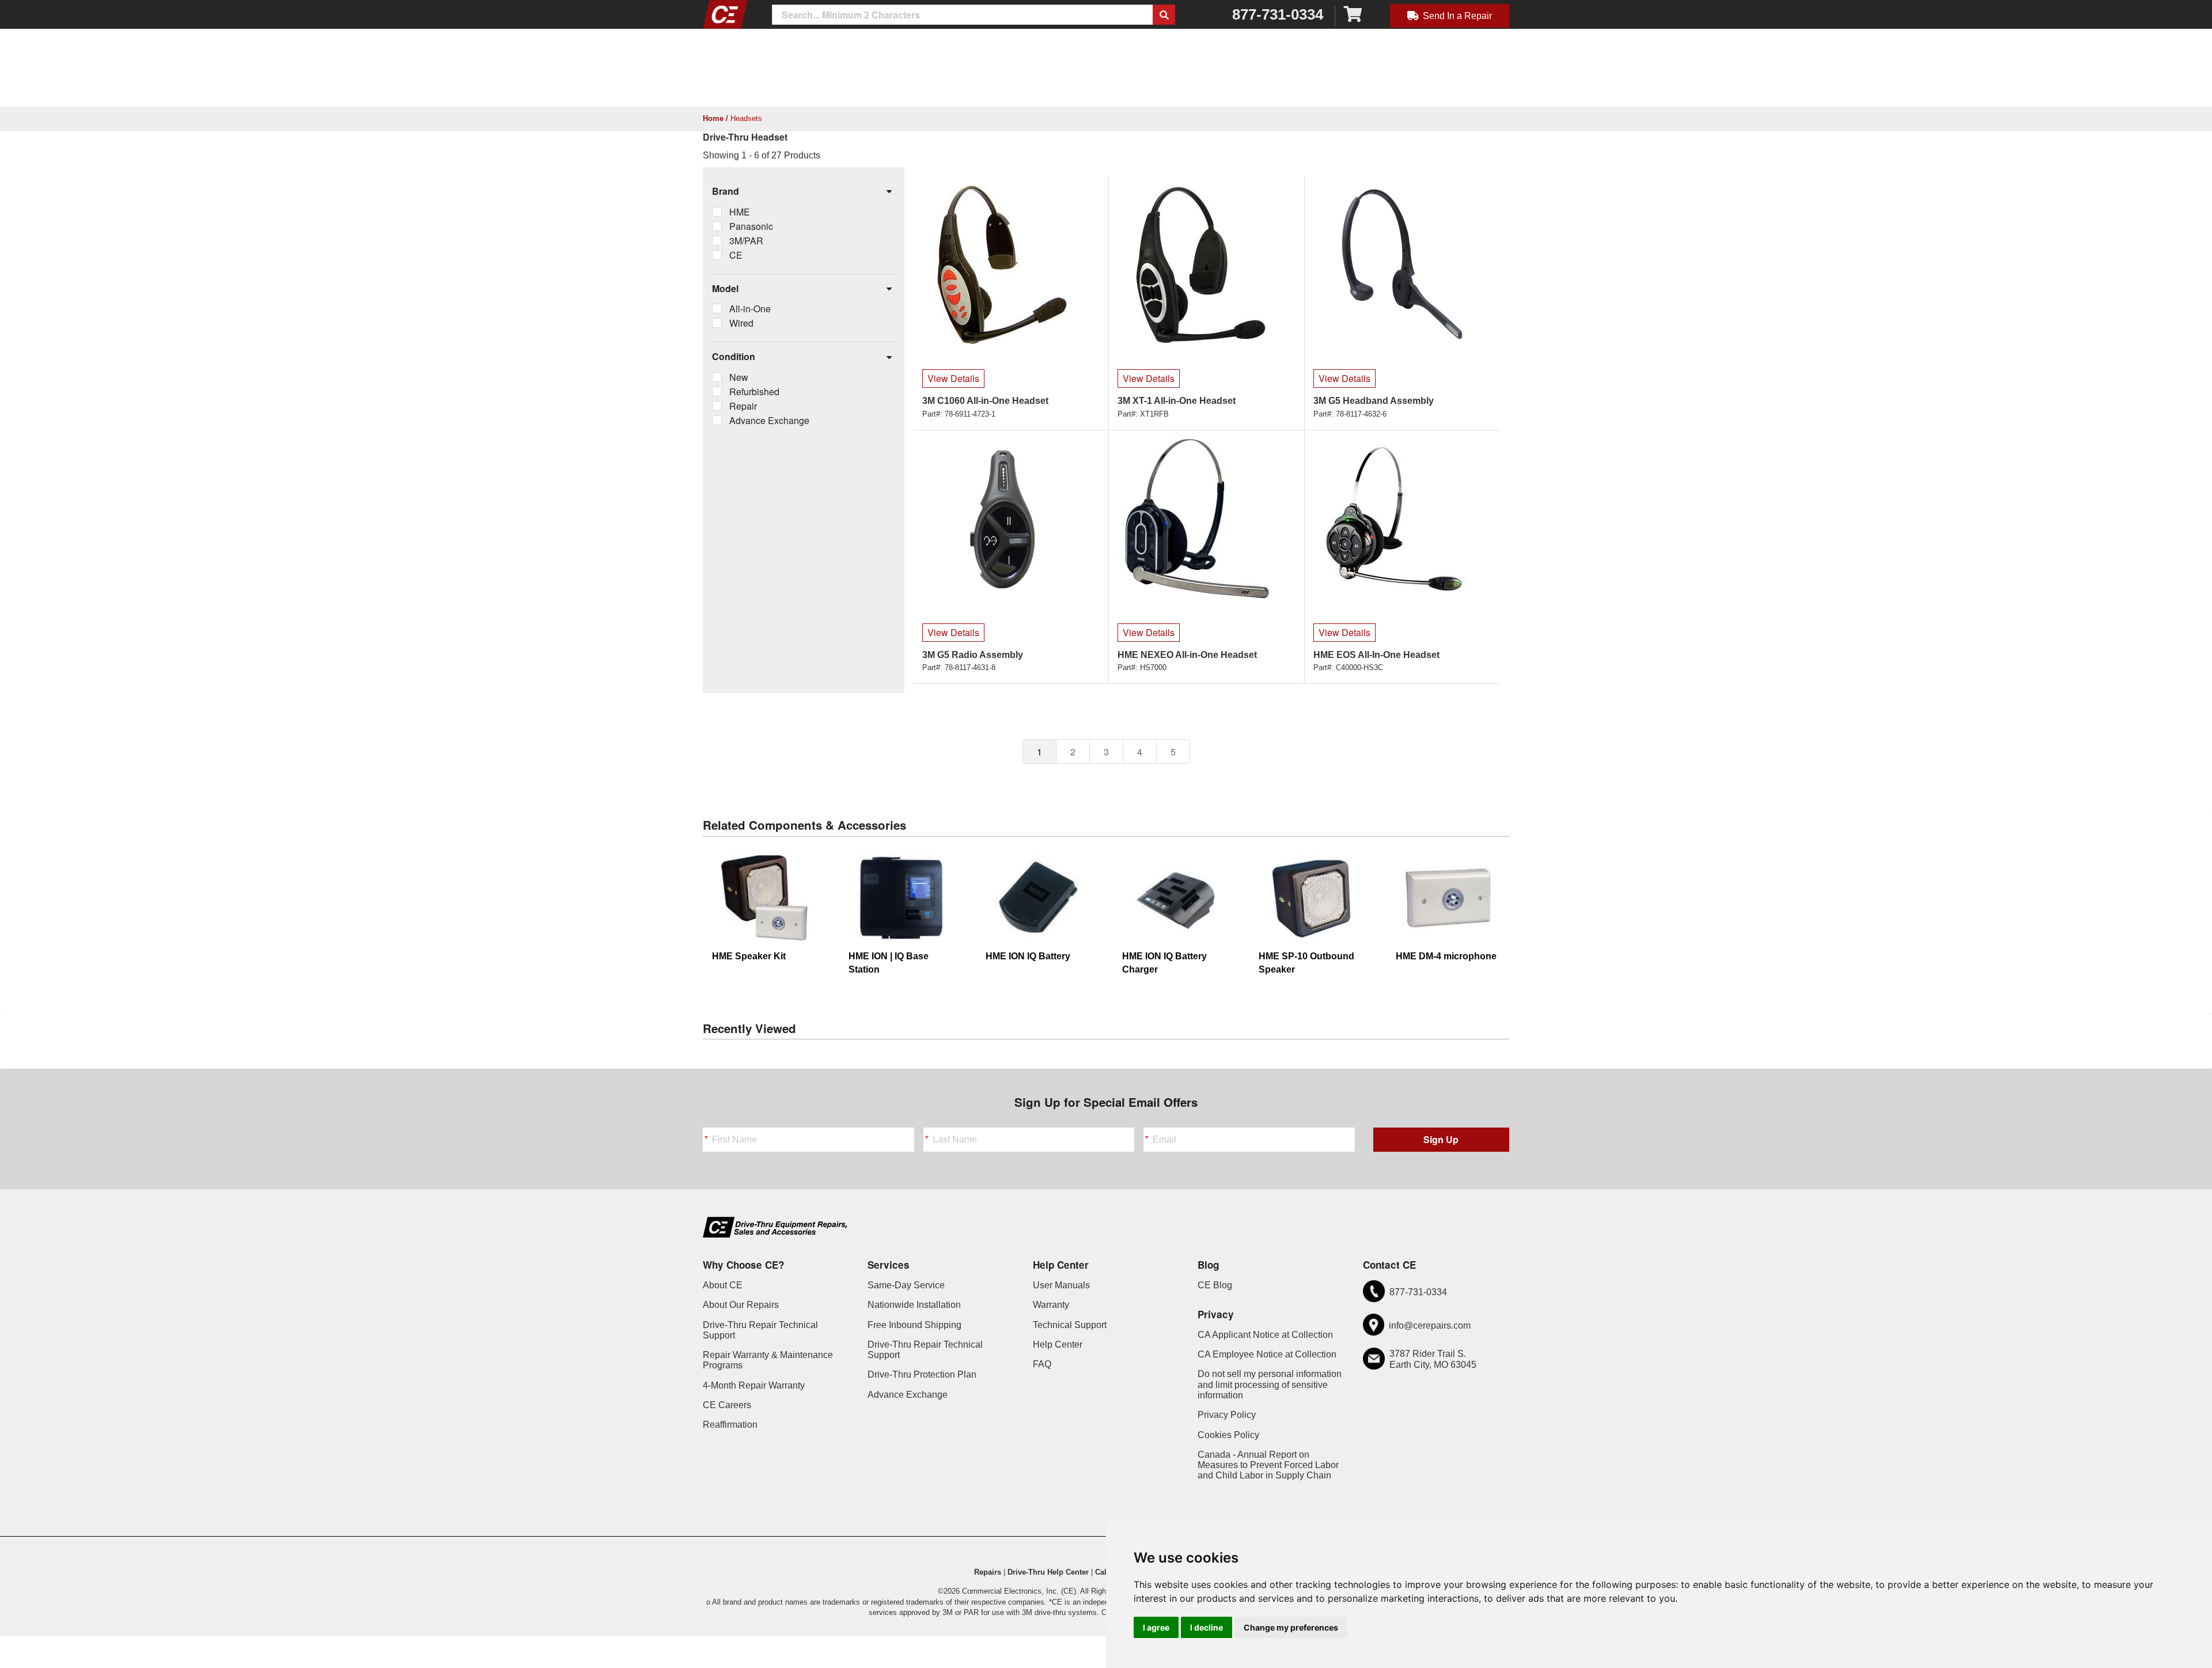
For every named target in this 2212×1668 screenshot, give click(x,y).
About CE (723, 1285)
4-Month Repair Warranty (754, 1385)
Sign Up (1441, 1139)
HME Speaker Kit (749, 956)
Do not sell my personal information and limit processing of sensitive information (1270, 1385)
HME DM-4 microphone (1446, 956)
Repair (743, 406)
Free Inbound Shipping (914, 1325)
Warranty (1051, 1305)
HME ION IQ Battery (1028, 956)
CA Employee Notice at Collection (1267, 1354)
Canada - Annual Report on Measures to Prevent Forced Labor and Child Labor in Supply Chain (1268, 1465)
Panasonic (751, 226)
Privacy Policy (1227, 1415)
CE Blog (1215, 1285)
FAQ (1042, 1364)
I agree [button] (1156, 1627)
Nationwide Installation (914, 1305)
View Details (953, 378)
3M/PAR (746, 241)
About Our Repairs (741, 1305)
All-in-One (750, 309)
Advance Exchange (769, 420)
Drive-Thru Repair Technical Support (760, 1330)
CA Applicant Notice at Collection (1265, 1335)
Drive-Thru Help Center (1048, 1572)
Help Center (1058, 1344)
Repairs (988, 1572)
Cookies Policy (1228, 1435)
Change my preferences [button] (1291, 1627)
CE (736, 255)
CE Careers (727, 1405)
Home (713, 118)
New (739, 377)
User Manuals (1061, 1285)
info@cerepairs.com (1430, 1325)
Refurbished (754, 392)
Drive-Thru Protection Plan (922, 1374)
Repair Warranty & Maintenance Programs (768, 1360)
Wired (741, 323)
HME (740, 212)
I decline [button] (1207, 1627)
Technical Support (1070, 1325)
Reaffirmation (730, 1425)
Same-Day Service (906, 1285)
